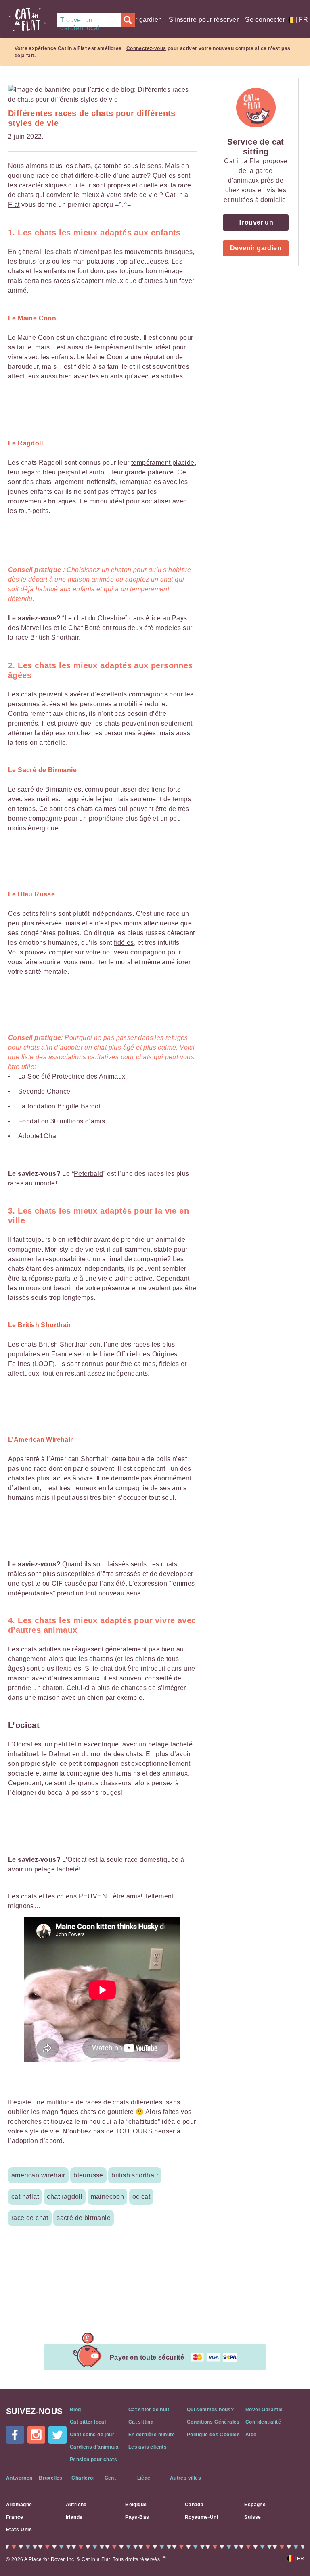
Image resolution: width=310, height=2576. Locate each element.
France (15, 2517)
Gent (110, 2478)
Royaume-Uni (201, 2517)
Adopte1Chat (38, 1136)
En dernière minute (152, 2435)
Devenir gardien (138, 20)
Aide (251, 2435)
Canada (194, 2505)
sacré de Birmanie (46, 789)
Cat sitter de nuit (149, 2410)
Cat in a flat (27, 20)
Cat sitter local (88, 2422)
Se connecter (265, 20)
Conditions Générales (213, 2422)
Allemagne (19, 2505)
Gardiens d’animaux (94, 2447)
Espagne (255, 2505)
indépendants (128, 1373)
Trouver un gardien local (80, 22)
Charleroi (83, 2478)
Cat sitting (141, 2422)
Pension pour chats (93, 2460)
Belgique (136, 2505)
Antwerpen (19, 2478)
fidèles (124, 943)
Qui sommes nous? (210, 2410)
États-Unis (19, 2530)
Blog (75, 2410)
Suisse (252, 2517)
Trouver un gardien (256, 225)
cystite (31, 1583)
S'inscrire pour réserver (204, 20)
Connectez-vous (146, 48)
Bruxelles (51, 2478)
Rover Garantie (264, 2410)
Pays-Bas (137, 2517)
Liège (144, 2478)
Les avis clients (148, 2447)
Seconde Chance (44, 1091)
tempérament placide (163, 463)
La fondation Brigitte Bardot (59, 1106)
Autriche (76, 2505)
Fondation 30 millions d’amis (62, 1121)
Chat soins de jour (92, 2435)
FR (299, 20)
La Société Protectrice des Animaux (72, 1076)
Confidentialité (263, 2422)
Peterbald (89, 1174)
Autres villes (185, 2478)
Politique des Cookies (213, 2435)
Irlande (74, 2517)
